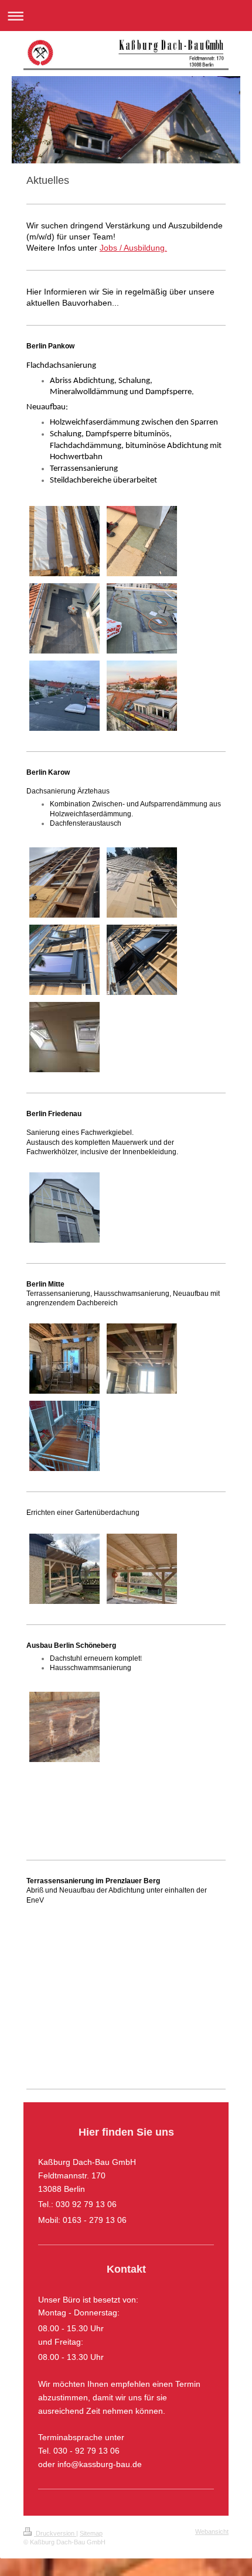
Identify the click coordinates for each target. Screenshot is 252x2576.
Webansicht (212, 2531)
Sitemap (91, 2533)
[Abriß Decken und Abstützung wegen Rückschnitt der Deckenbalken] (142, 1692)
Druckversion (55, 2533)
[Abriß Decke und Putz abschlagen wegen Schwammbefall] (64, 1769)
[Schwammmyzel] (64, 1727)
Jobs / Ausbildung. (133, 248)
